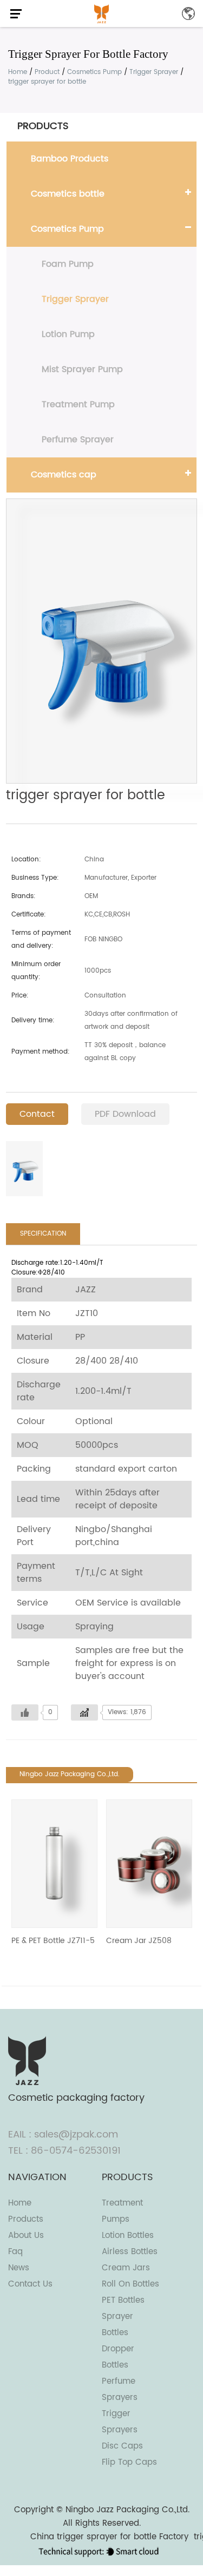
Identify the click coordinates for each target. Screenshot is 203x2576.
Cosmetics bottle (68, 194)
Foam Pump (68, 264)
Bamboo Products (70, 159)
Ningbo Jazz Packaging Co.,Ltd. (127, 2510)
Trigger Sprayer (154, 72)
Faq (15, 2252)
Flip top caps (129, 2462)
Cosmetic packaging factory (76, 2098)
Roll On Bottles (130, 2284)
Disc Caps (122, 2446)
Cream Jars (126, 2268)
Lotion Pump (68, 334)
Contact (37, 1114)
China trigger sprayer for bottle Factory (109, 2537)
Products (26, 2219)
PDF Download (125, 1114)
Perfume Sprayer (78, 440)
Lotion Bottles (128, 2236)
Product (47, 72)
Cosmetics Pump (94, 72)
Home (18, 72)
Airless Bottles (130, 2252)
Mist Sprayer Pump (82, 369)
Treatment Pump (78, 404)
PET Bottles (123, 2300)
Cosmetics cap (64, 475)
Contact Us (30, 2284)
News (19, 2268)
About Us (26, 2236)
